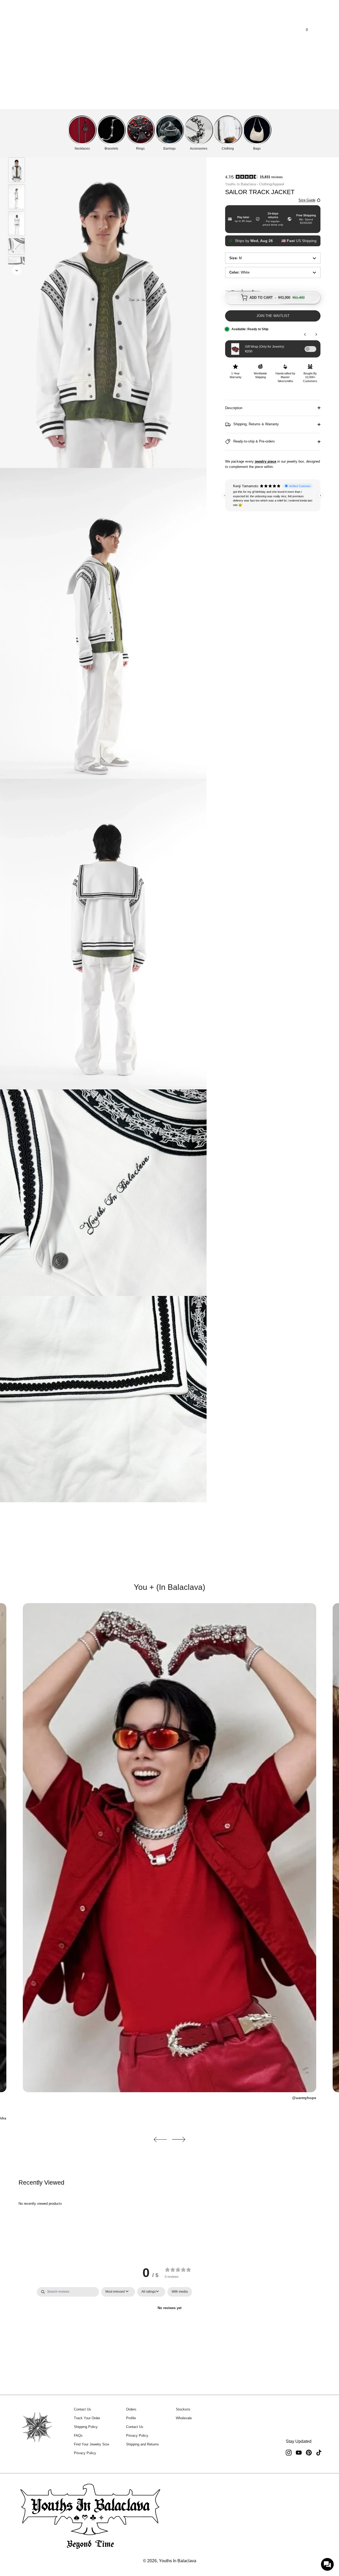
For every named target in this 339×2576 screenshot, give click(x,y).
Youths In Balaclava (240, 184)
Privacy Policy (85, 2453)
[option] (17, 171)
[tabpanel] (169, 2326)
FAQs (78, 2436)
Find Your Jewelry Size (92, 2444)
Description (234, 408)
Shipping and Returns (142, 2444)
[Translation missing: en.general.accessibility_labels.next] (17, 270)
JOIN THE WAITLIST (273, 316)
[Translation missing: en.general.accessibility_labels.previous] (17, 150)
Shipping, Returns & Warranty (256, 424)
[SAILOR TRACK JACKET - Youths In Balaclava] (17, 170)
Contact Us (82, 2409)
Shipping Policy (86, 2427)
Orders (131, 2409)
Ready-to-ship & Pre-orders (254, 442)
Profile (131, 2418)
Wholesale (184, 2418)
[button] (160, 2139)
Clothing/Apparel (272, 184)
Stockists (183, 2409)
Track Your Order (87, 2418)
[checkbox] (180, 2292)
